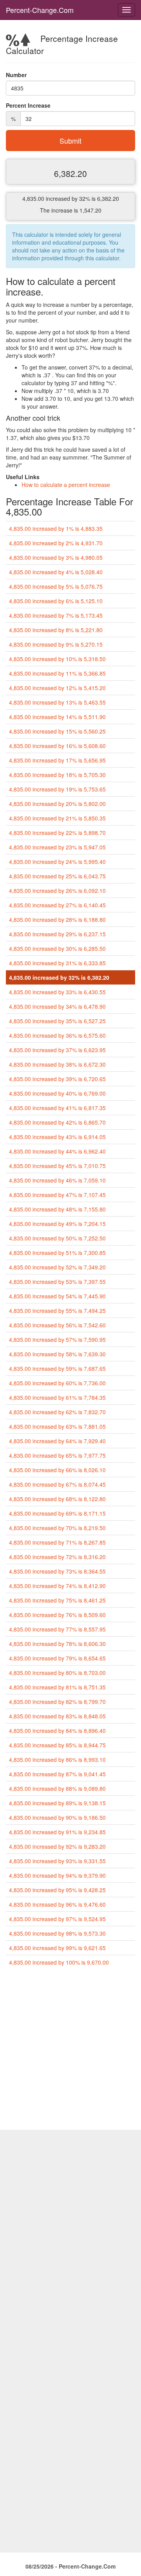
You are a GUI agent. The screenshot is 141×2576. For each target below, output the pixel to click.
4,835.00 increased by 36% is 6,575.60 (57, 1035)
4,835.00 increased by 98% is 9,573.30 (57, 1933)
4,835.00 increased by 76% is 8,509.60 (57, 1615)
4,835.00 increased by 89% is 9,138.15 (57, 1803)
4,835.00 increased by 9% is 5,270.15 (56, 644)
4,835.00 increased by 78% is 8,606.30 (57, 1644)
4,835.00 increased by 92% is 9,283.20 (57, 1846)
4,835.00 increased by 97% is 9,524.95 (57, 1919)
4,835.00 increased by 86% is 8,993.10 (57, 1759)
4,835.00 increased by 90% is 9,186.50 (57, 1817)
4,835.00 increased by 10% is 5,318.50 (57, 659)
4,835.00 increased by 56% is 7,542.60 (57, 1325)
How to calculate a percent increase (66, 485)
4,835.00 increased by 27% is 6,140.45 (57, 905)
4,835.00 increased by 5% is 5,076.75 (56, 586)
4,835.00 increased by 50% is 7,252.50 (57, 1238)
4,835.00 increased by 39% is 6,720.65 (57, 1079)
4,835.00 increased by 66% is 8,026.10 (57, 1470)
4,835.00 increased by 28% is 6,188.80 (57, 919)
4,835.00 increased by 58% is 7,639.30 (57, 1354)
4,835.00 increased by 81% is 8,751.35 (57, 1687)
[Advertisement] (70, 2051)
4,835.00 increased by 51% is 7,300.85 (57, 1253)
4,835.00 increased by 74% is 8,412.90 (57, 1586)
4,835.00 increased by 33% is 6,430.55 (57, 992)
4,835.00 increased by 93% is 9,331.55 (57, 1861)
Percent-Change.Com (40, 10)
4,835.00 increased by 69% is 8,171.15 (57, 1513)
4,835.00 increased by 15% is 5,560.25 (57, 731)
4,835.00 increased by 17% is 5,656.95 (57, 760)
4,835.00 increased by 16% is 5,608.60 (57, 746)
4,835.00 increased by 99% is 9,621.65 (57, 1948)
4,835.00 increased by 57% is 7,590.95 (57, 1339)
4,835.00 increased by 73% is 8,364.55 (57, 1571)
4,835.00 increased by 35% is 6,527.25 (57, 1021)
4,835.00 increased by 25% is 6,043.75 (57, 876)
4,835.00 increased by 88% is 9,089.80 (57, 1788)
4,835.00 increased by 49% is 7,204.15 (57, 1224)
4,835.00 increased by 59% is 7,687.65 (57, 1368)
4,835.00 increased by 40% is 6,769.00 (57, 1093)
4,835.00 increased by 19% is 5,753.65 (57, 789)
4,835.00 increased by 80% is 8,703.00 (57, 1673)
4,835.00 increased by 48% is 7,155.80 (57, 1209)
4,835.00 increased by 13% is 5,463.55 (57, 702)
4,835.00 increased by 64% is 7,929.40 (57, 1441)
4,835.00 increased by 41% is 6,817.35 (57, 1108)
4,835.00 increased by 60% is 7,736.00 (57, 1383)
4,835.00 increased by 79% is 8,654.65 (57, 1658)
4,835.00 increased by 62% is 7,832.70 (57, 1412)
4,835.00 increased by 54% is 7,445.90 (57, 1296)
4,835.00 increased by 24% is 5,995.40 (57, 862)
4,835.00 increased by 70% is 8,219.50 (57, 1528)
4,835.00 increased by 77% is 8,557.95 (57, 1629)
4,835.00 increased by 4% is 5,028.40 (56, 572)
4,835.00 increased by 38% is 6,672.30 (57, 1064)
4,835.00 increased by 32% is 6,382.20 (59, 977)
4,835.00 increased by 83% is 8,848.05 (57, 1716)
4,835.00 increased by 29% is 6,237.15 (57, 934)
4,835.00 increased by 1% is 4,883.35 (56, 528)
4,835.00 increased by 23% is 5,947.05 (57, 847)
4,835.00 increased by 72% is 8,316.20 (57, 1557)
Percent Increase (28, 105)
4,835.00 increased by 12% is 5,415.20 (57, 688)
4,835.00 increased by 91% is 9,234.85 (57, 1832)
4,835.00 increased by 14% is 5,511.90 (57, 717)
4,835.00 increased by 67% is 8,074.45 (57, 1484)
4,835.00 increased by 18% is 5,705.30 (57, 775)
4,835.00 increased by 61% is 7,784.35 (57, 1397)
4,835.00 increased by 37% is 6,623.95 (57, 1050)
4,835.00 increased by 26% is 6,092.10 (57, 891)
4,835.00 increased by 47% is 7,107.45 (57, 1195)
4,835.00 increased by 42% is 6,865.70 (57, 1122)
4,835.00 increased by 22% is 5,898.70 (57, 833)
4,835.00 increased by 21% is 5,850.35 (57, 818)
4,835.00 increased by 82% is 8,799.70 (57, 1702)
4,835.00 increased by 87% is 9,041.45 (57, 1774)
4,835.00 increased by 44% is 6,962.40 (57, 1151)
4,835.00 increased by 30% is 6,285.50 (57, 948)
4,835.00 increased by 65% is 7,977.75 (57, 1455)
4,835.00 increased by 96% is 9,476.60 (57, 1904)
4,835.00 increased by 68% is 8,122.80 (57, 1499)
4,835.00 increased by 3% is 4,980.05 (56, 557)
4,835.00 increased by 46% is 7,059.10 (57, 1180)
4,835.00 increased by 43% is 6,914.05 (57, 1137)
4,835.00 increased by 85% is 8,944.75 (57, 1745)
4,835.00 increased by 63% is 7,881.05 (57, 1426)
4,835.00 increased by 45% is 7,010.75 (57, 1166)
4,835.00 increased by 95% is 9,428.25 (57, 1890)
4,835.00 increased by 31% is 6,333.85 (57, 963)
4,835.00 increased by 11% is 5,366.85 (57, 673)
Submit (70, 141)
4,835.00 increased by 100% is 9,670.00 (59, 1962)
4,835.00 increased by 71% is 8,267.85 (57, 1542)
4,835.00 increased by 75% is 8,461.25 (57, 1600)
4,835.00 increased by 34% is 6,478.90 (57, 1006)
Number (16, 75)
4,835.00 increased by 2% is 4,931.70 (56, 543)
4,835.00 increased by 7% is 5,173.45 (56, 615)
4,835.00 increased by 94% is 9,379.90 (57, 1875)
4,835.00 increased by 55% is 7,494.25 (57, 1311)
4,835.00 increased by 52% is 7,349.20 (57, 1267)
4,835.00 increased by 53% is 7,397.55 (57, 1282)
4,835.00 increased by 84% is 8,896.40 (57, 1731)
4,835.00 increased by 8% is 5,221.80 (56, 630)
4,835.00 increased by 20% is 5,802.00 (57, 804)
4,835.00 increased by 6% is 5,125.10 (56, 601)
